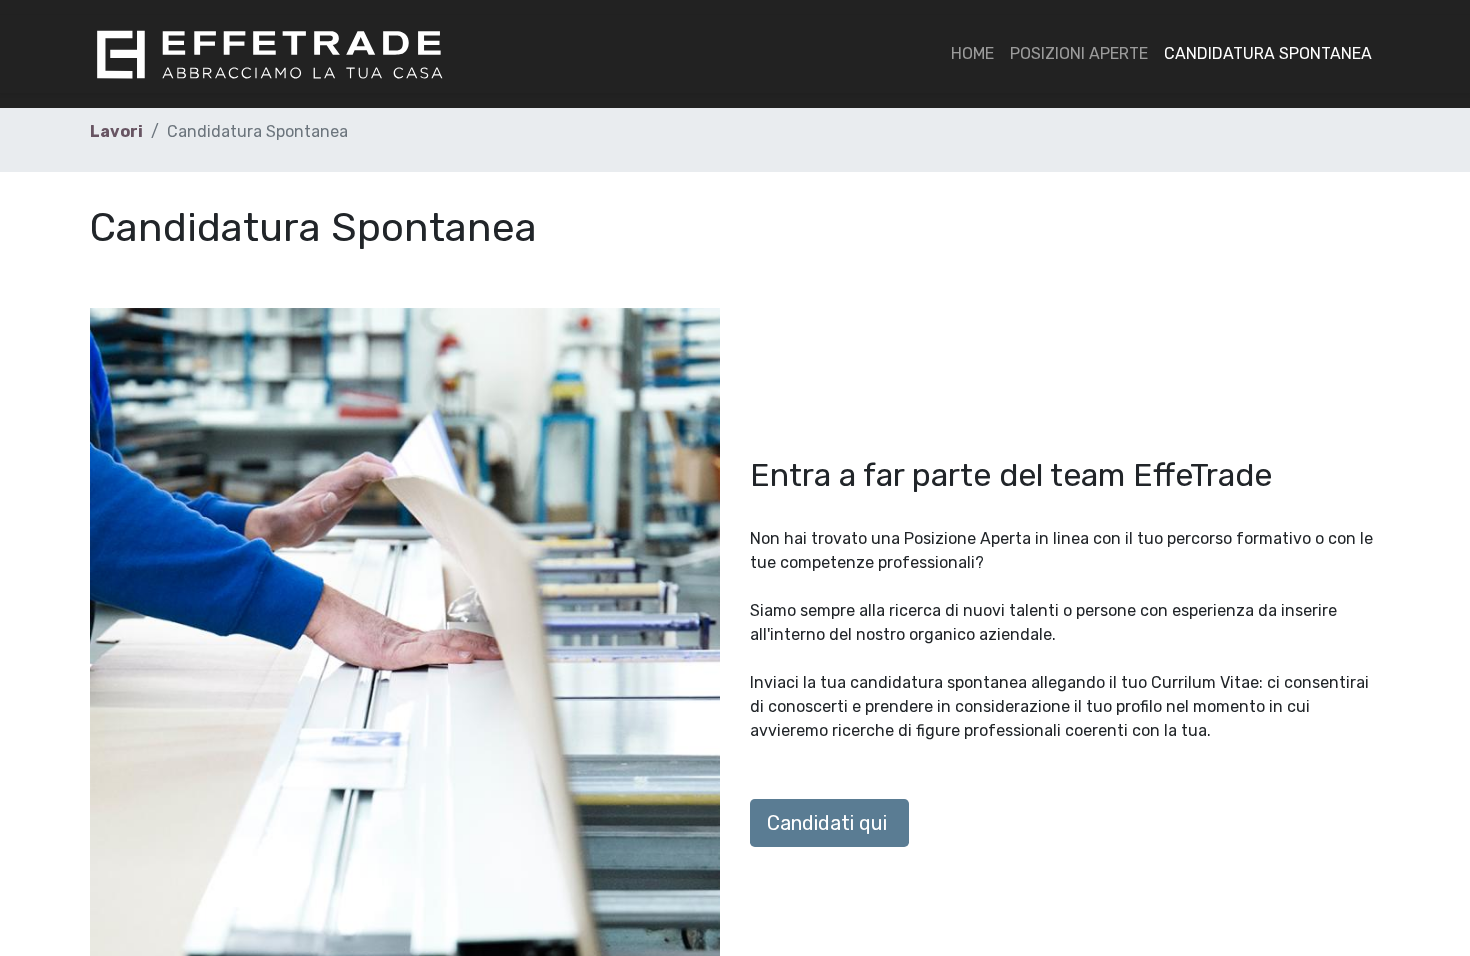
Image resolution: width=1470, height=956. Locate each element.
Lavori (116, 131)
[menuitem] (972, 54)
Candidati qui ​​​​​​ (829, 823)
